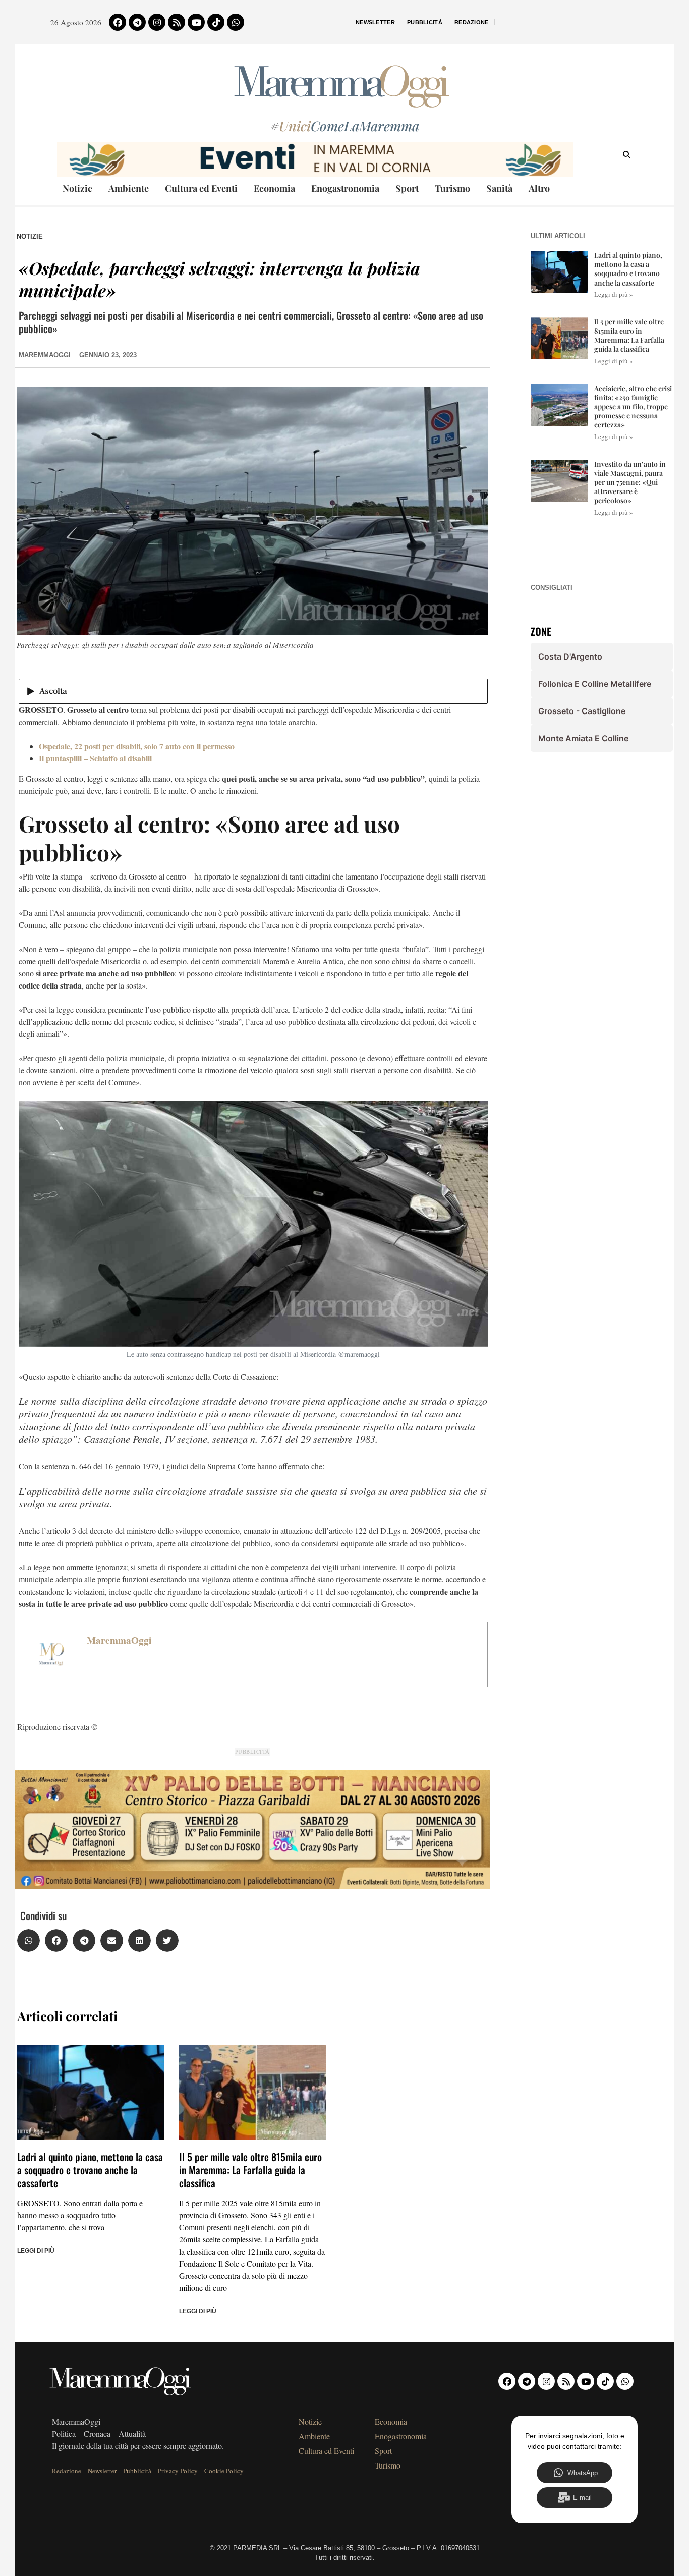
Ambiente (129, 188)
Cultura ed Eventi (201, 188)
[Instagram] (157, 22)
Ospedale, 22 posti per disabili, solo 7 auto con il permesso (137, 746)
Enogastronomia (345, 188)
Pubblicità (425, 22)
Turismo (452, 188)
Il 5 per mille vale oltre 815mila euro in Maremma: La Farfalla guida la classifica (250, 2170)
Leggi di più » (614, 294)
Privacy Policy (178, 2471)
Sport (407, 188)
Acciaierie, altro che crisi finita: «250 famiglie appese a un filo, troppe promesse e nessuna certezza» (633, 407)
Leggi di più (36, 2251)
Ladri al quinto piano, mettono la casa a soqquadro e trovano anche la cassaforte (90, 2170)
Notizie (77, 188)
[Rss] (177, 22)
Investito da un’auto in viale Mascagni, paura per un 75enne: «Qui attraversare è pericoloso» (630, 482)
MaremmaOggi (119, 1640)
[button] (28, 1940)
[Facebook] (118, 22)
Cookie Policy (224, 2471)
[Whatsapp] (236, 22)
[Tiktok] (216, 22)
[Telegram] (137, 22)
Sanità (499, 188)
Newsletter (375, 22)
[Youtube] (196, 22)
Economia (274, 188)
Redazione (472, 22)
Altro (539, 188)
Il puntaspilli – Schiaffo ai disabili (95, 758)
